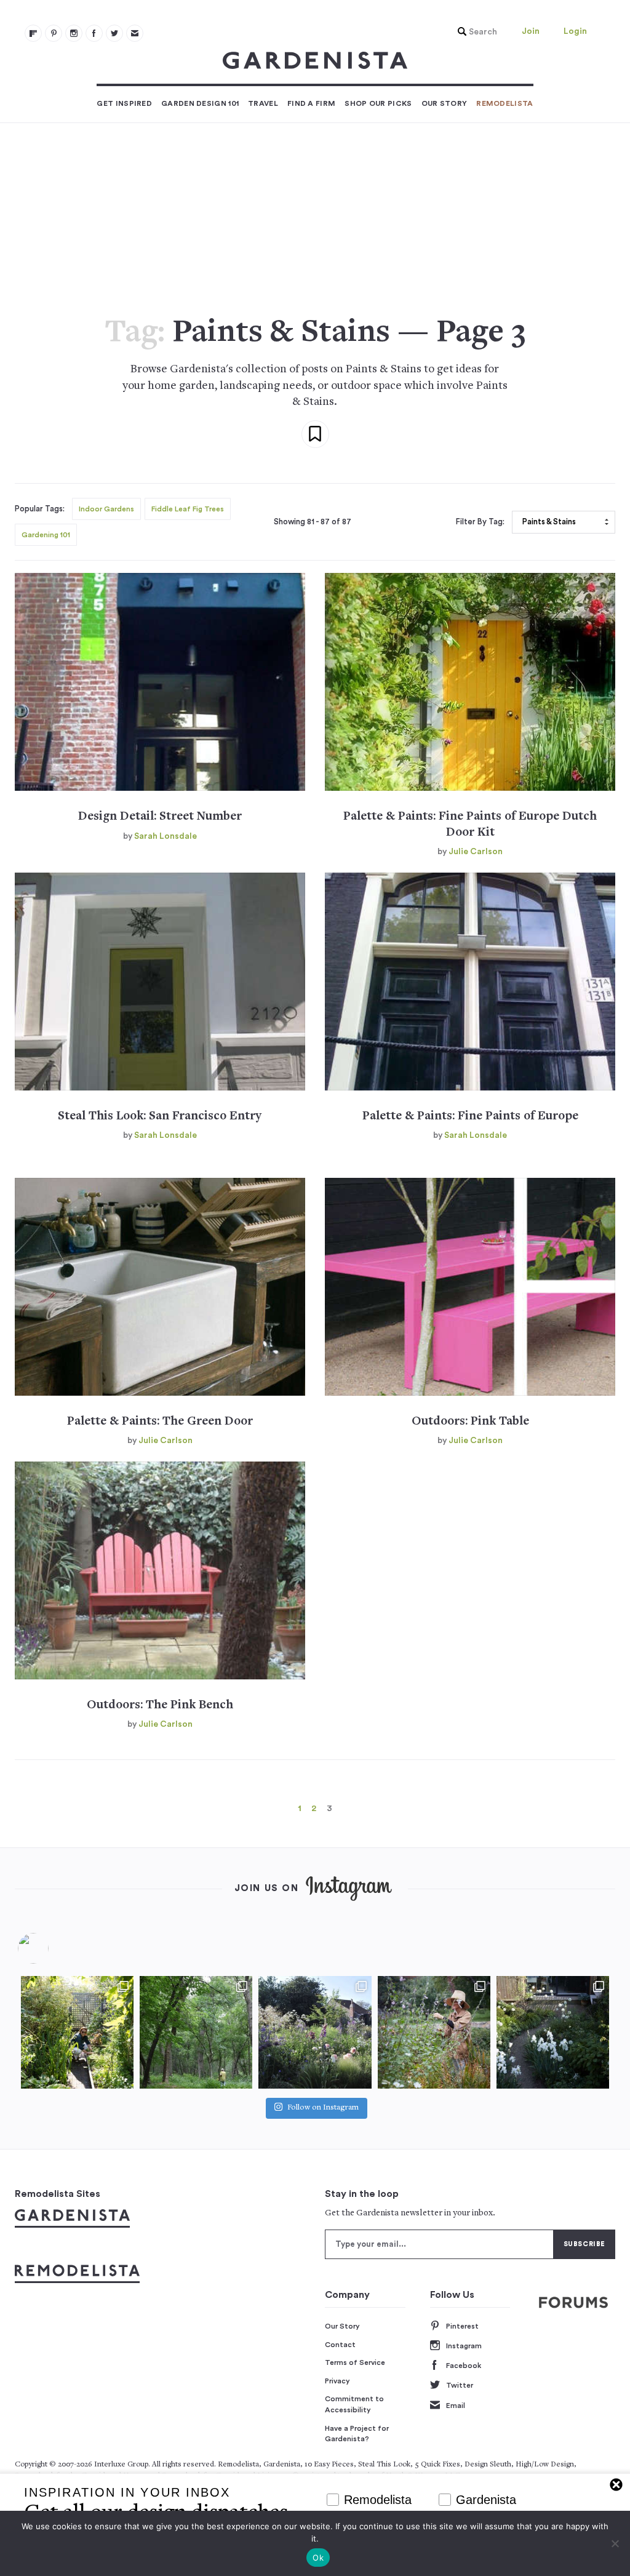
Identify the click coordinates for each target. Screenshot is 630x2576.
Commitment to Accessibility (354, 2404)
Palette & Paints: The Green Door (160, 1422)
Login (575, 31)
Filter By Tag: (480, 522)
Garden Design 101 (200, 103)
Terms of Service (355, 2362)
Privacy (337, 2381)
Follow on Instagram (323, 2108)
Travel (263, 103)
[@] (52, 1948)
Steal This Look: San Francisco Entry (160, 1117)
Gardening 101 (46, 535)
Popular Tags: (40, 509)
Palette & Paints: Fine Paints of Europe (470, 1117)
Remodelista (504, 103)
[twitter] (114, 33)
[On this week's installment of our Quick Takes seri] (434, 2032)
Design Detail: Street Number (160, 817)
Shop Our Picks (378, 103)
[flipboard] (33, 33)
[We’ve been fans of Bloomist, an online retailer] (77, 2032)
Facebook (464, 2366)
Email (456, 2406)
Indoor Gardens (106, 509)
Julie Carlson (476, 852)
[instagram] (74, 33)
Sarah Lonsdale (165, 836)
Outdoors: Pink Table (470, 1422)
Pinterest (462, 2326)
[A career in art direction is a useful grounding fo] (553, 2032)
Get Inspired (124, 103)
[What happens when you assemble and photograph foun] (196, 2032)
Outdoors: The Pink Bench (160, 1706)
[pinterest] (54, 33)
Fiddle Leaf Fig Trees (188, 509)
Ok (318, 2558)
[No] (615, 2543)
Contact (340, 2345)
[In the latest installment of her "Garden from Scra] (315, 2032)
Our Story (445, 103)
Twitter (460, 2385)
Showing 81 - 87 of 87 (313, 522)
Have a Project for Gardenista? (357, 2434)
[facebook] (94, 33)
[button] (474, 32)
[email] (135, 33)
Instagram (464, 2346)
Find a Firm (311, 103)
